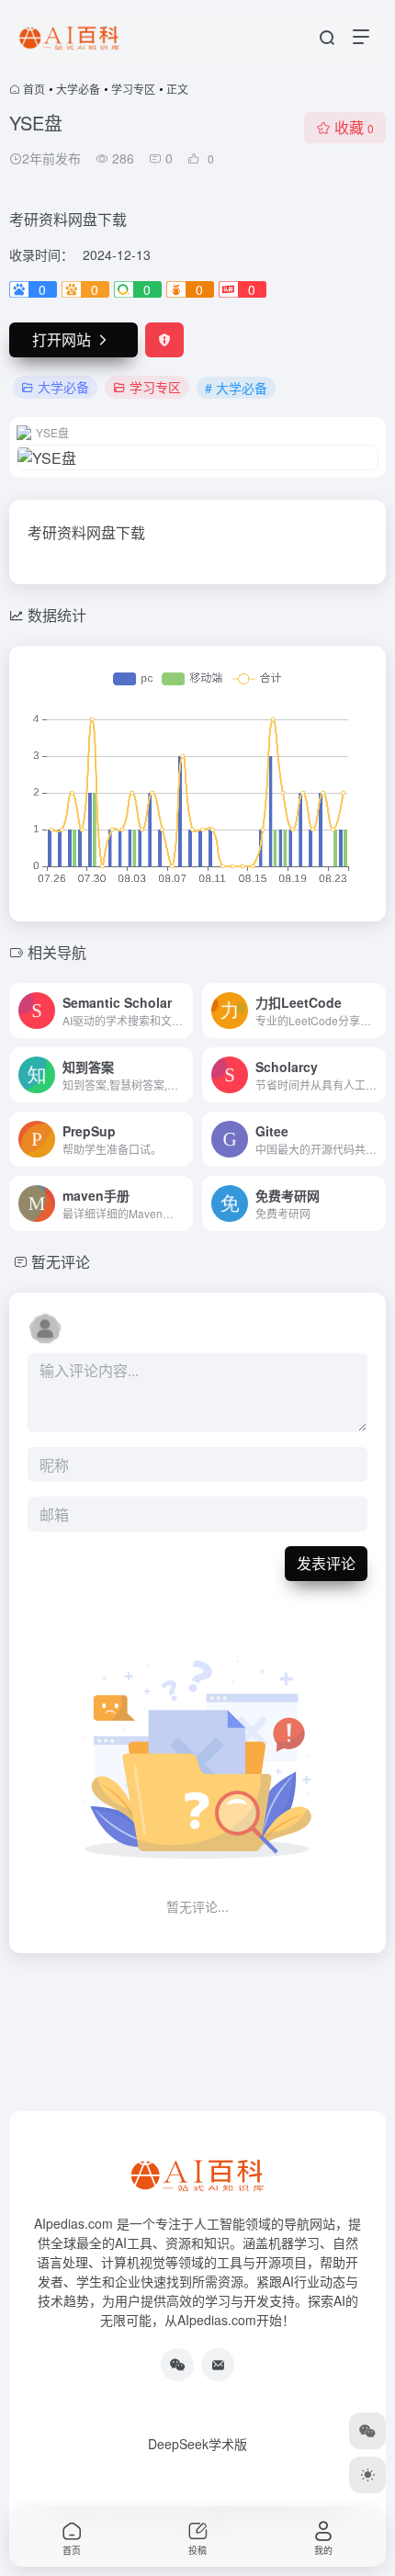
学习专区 (133, 89)
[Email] (218, 2365)
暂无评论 (61, 1262)
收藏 (354, 127)
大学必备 (78, 89)
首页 (34, 89)
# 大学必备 (236, 388)
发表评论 (326, 1563)
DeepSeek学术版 (197, 2444)
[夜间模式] (367, 2475)
